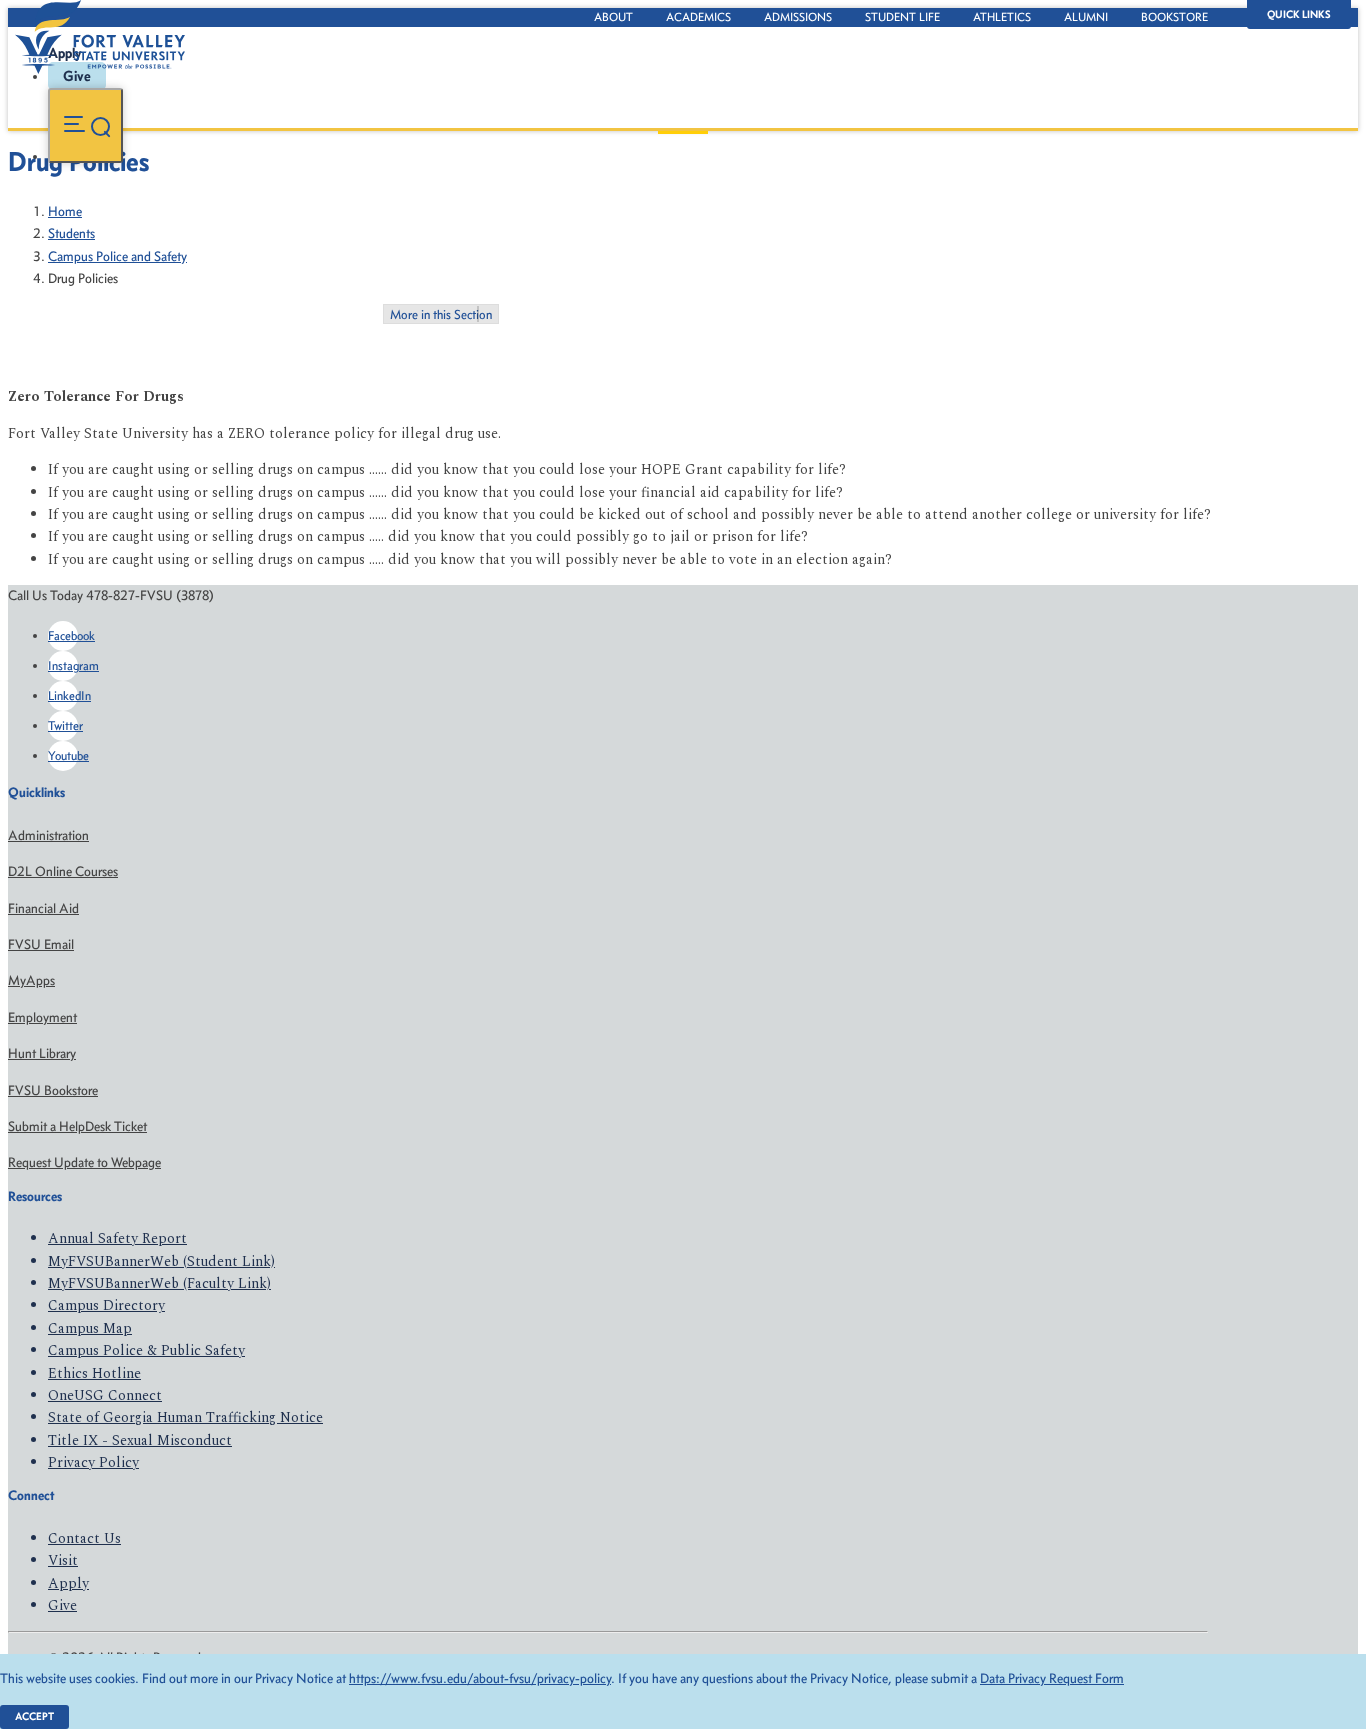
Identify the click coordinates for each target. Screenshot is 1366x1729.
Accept (34, 1716)
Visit (63, 1560)
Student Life (902, 17)
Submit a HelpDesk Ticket (77, 1126)
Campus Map (90, 1328)
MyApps (31, 980)
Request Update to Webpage (84, 1162)
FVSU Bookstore (53, 1090)
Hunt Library (42, 1053)
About (613, 17)
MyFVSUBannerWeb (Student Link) (161, 1261)
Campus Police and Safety (117, 256)
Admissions (798, 17)
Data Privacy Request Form (1052, 1678)
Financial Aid (43, 908)
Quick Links (1299, 14)
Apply (68, 1583)
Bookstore (1174, 17)
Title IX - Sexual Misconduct (140, 1440)
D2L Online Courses (63, 871)
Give (62, 1605)
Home (65, 211)
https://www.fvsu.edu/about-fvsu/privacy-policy (480, 1678)
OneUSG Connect (105, 1395)
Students (71, 233)
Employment (42, 1017)
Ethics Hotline (94, 1373)
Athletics (1002, 17)
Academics (698, 17)
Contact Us (84, 1538)
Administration (48, 835)
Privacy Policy (93, 1462)
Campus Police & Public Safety (146, 1350)
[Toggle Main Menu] (85, 125)
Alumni (1086, 17)
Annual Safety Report (117, 1238)
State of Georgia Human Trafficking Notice (185, 1417)
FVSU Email (41, 944)
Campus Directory (106, 1305)
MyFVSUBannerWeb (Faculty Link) (159, 1283)
